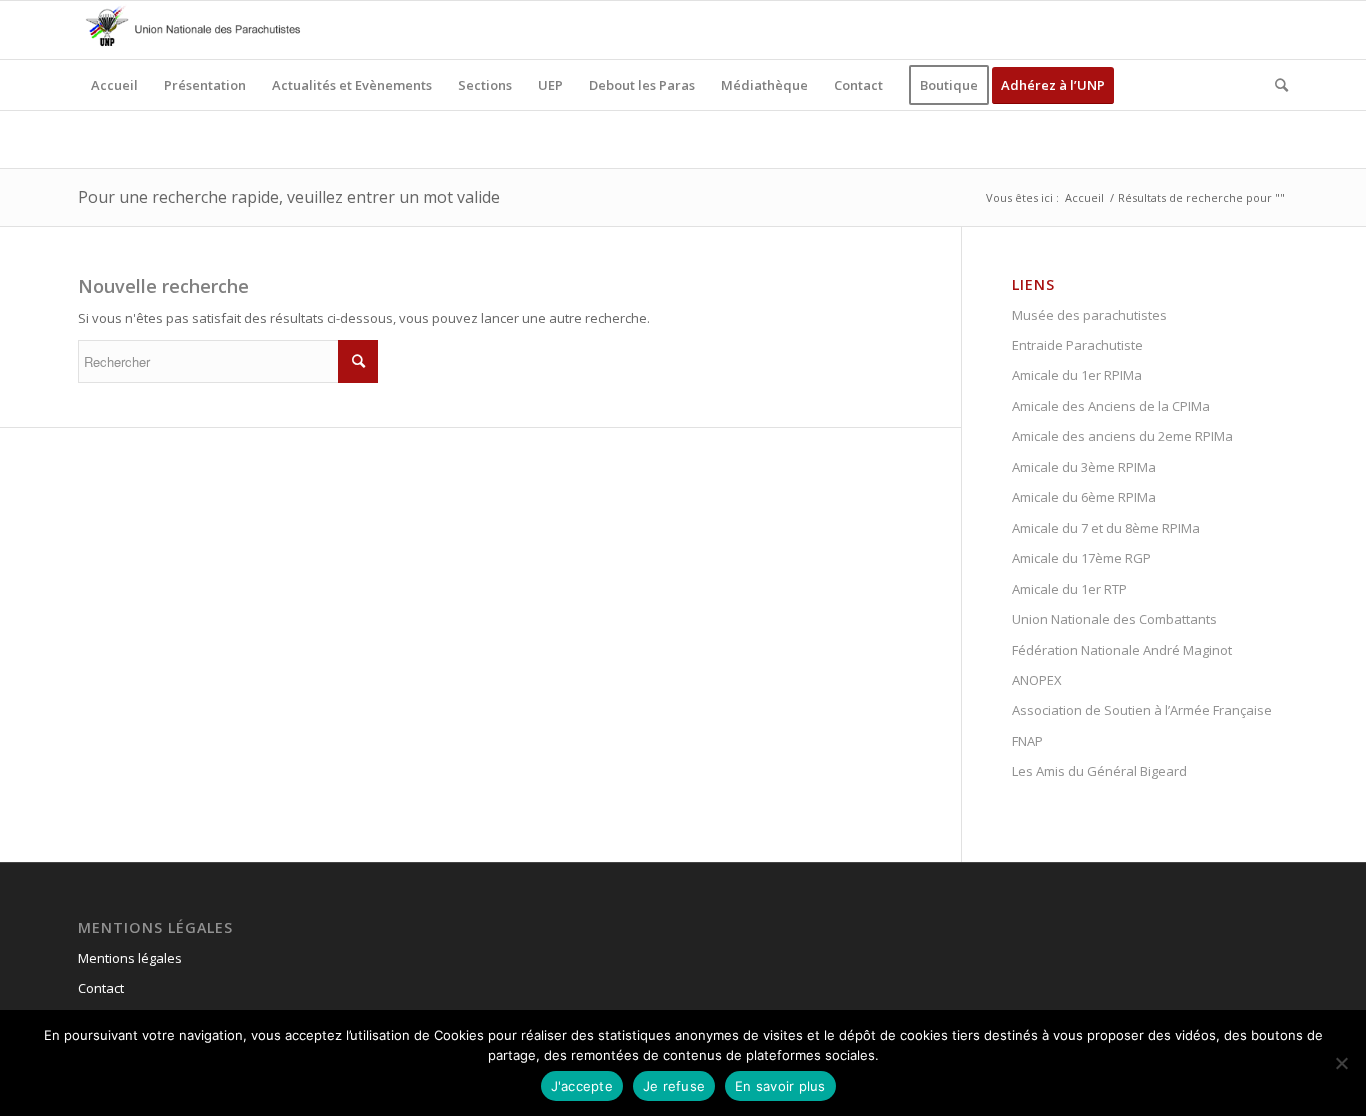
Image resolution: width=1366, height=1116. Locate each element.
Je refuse (674, 1086)
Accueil (1084, 197)
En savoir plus (780, 1086)
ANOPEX (1037, 680)
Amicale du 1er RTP (1069, 589)
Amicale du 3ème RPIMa (1084, 467)
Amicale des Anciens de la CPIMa (1111, 406)
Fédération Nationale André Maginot (1122, 650)
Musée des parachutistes (1089, 315)
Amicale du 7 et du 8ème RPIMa (1106, 528)
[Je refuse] (1341, 1063)
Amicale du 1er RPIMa (1077, 375)
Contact (101, 988)
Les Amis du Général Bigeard (1099, 771)
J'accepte (582, 1086)
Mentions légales (130, 958)
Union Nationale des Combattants (1114, 619)
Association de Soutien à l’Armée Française (1142, 710)
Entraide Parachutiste (1077, 345)
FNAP (1027, 741)
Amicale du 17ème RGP (1081, 558)
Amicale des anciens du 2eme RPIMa (1122, 436)
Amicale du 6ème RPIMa (1084, 497)
